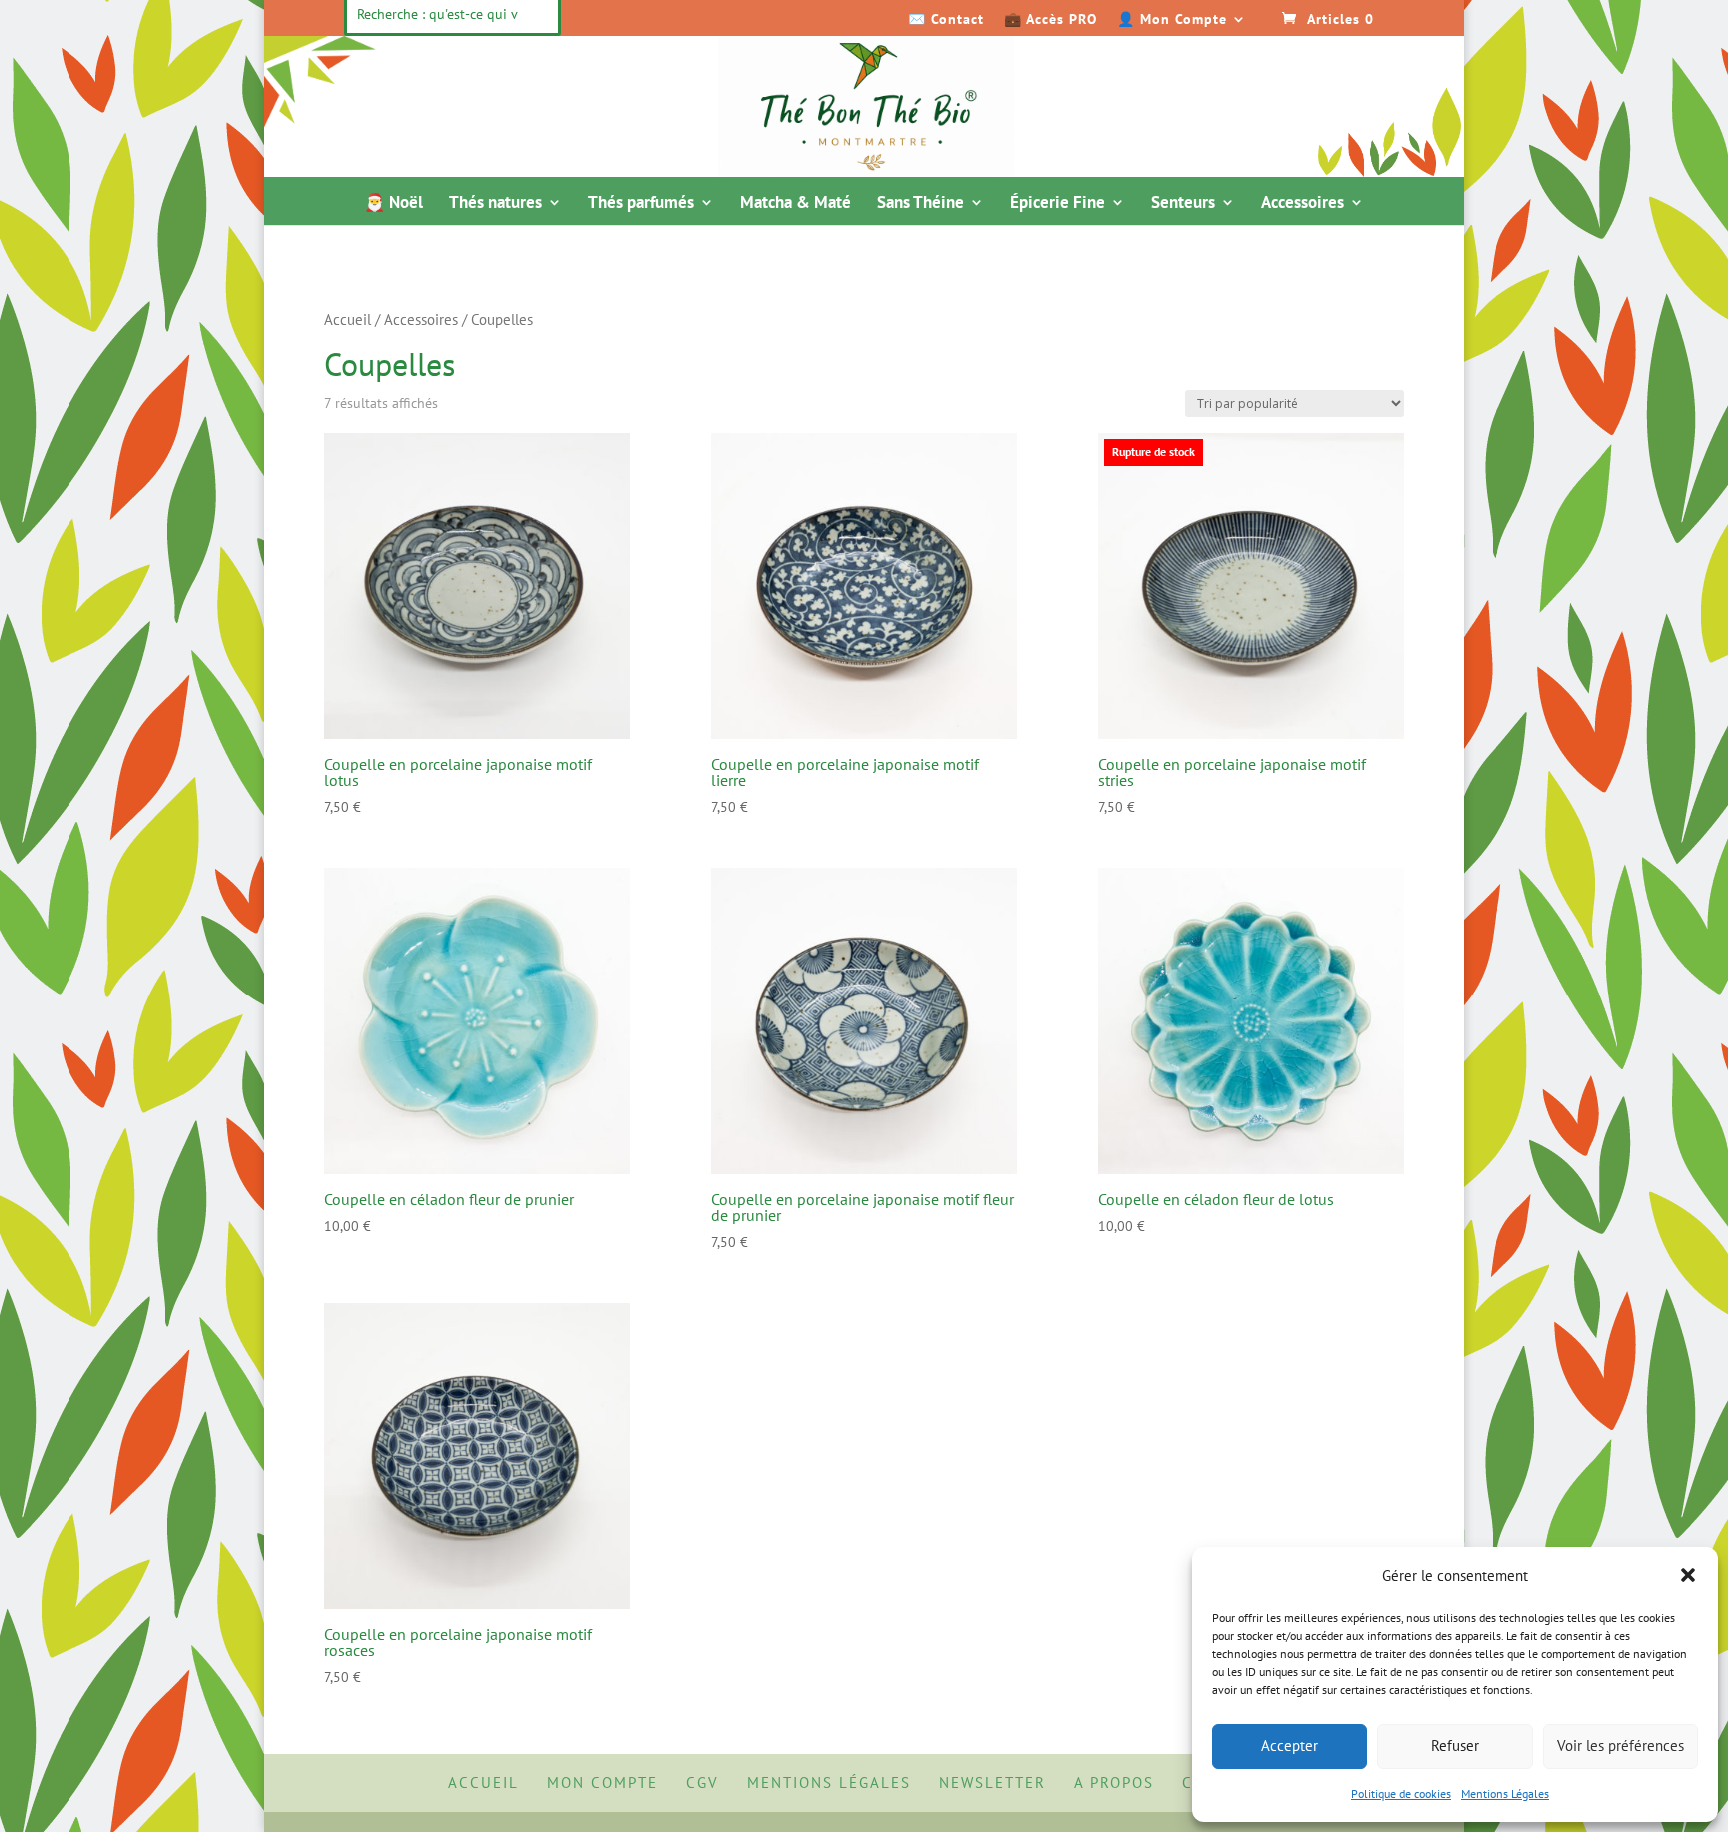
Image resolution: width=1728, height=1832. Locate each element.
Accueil (347, 319)
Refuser (1455, 1745)
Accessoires (1302, 204)
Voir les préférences (1620, 1745)
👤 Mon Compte (1172, 20)
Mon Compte (602, 1782)
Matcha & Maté (795, 204)
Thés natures (495, 204)
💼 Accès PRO (1050, 20)
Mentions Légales (1505, 1793)
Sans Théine (920, 204)
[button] (1688, 1575)
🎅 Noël (393, 204)
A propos (1114, 1782)
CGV (702, 1782)
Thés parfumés (641, 204)
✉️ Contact (946, 20)
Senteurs (1183, 204)
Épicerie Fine (1057, 204)
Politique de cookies (1401, 1793)
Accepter (1289, 1745)
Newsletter (992, 1782)
